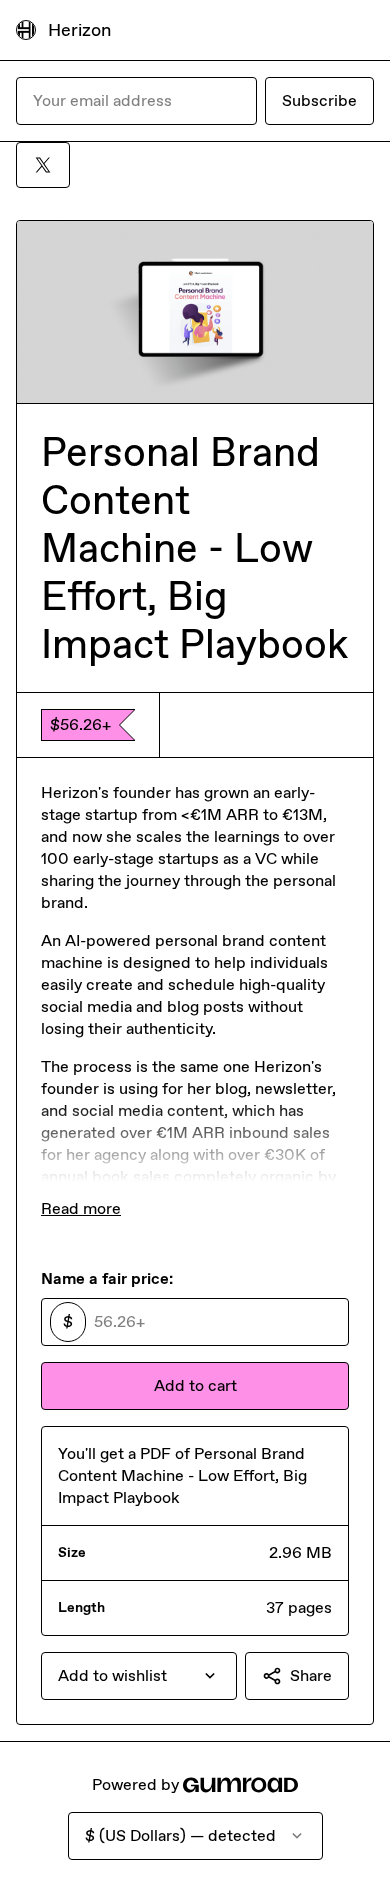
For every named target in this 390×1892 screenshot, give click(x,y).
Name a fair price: (107, 1278)
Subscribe (319, 100)
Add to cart (195, 1385)
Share (311, 1675)
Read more (81, 1208)
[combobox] (139, 1676)
